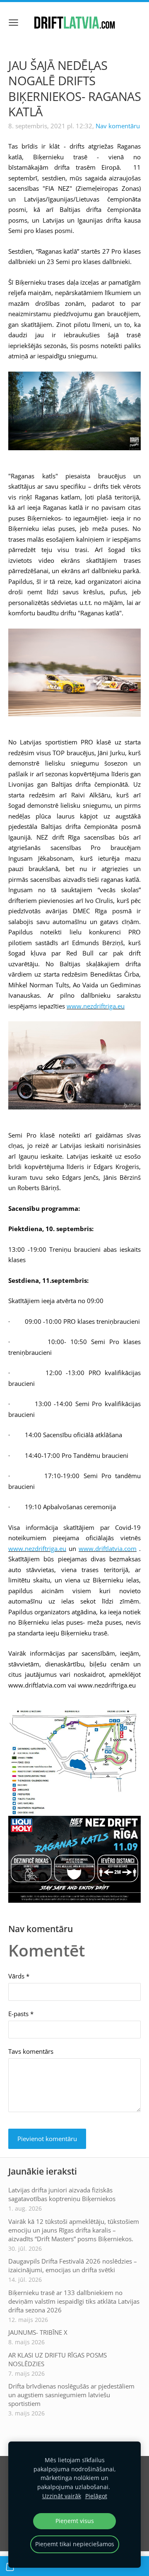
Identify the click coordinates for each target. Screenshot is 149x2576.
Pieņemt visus (75, 2521)
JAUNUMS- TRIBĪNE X (38, 2332)
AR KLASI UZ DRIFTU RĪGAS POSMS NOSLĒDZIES (58, 2359)
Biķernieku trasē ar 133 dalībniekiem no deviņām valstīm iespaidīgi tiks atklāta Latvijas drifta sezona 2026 (74, 2301)
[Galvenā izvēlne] (13, 23)
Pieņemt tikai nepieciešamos (75, 2544)
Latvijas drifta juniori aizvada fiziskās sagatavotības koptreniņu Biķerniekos (62, 2194)
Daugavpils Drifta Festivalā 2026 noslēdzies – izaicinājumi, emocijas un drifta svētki (73, 2265)
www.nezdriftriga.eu (96, 1006)
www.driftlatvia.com (108, 1548)
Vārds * (19, 1976)
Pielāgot (96, 2496)
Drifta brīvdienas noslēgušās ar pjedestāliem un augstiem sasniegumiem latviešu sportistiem (71, 2395)
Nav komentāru (118, 126)
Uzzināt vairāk (62, 2496)
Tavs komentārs (31, 2051)
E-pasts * (21, 2014)
